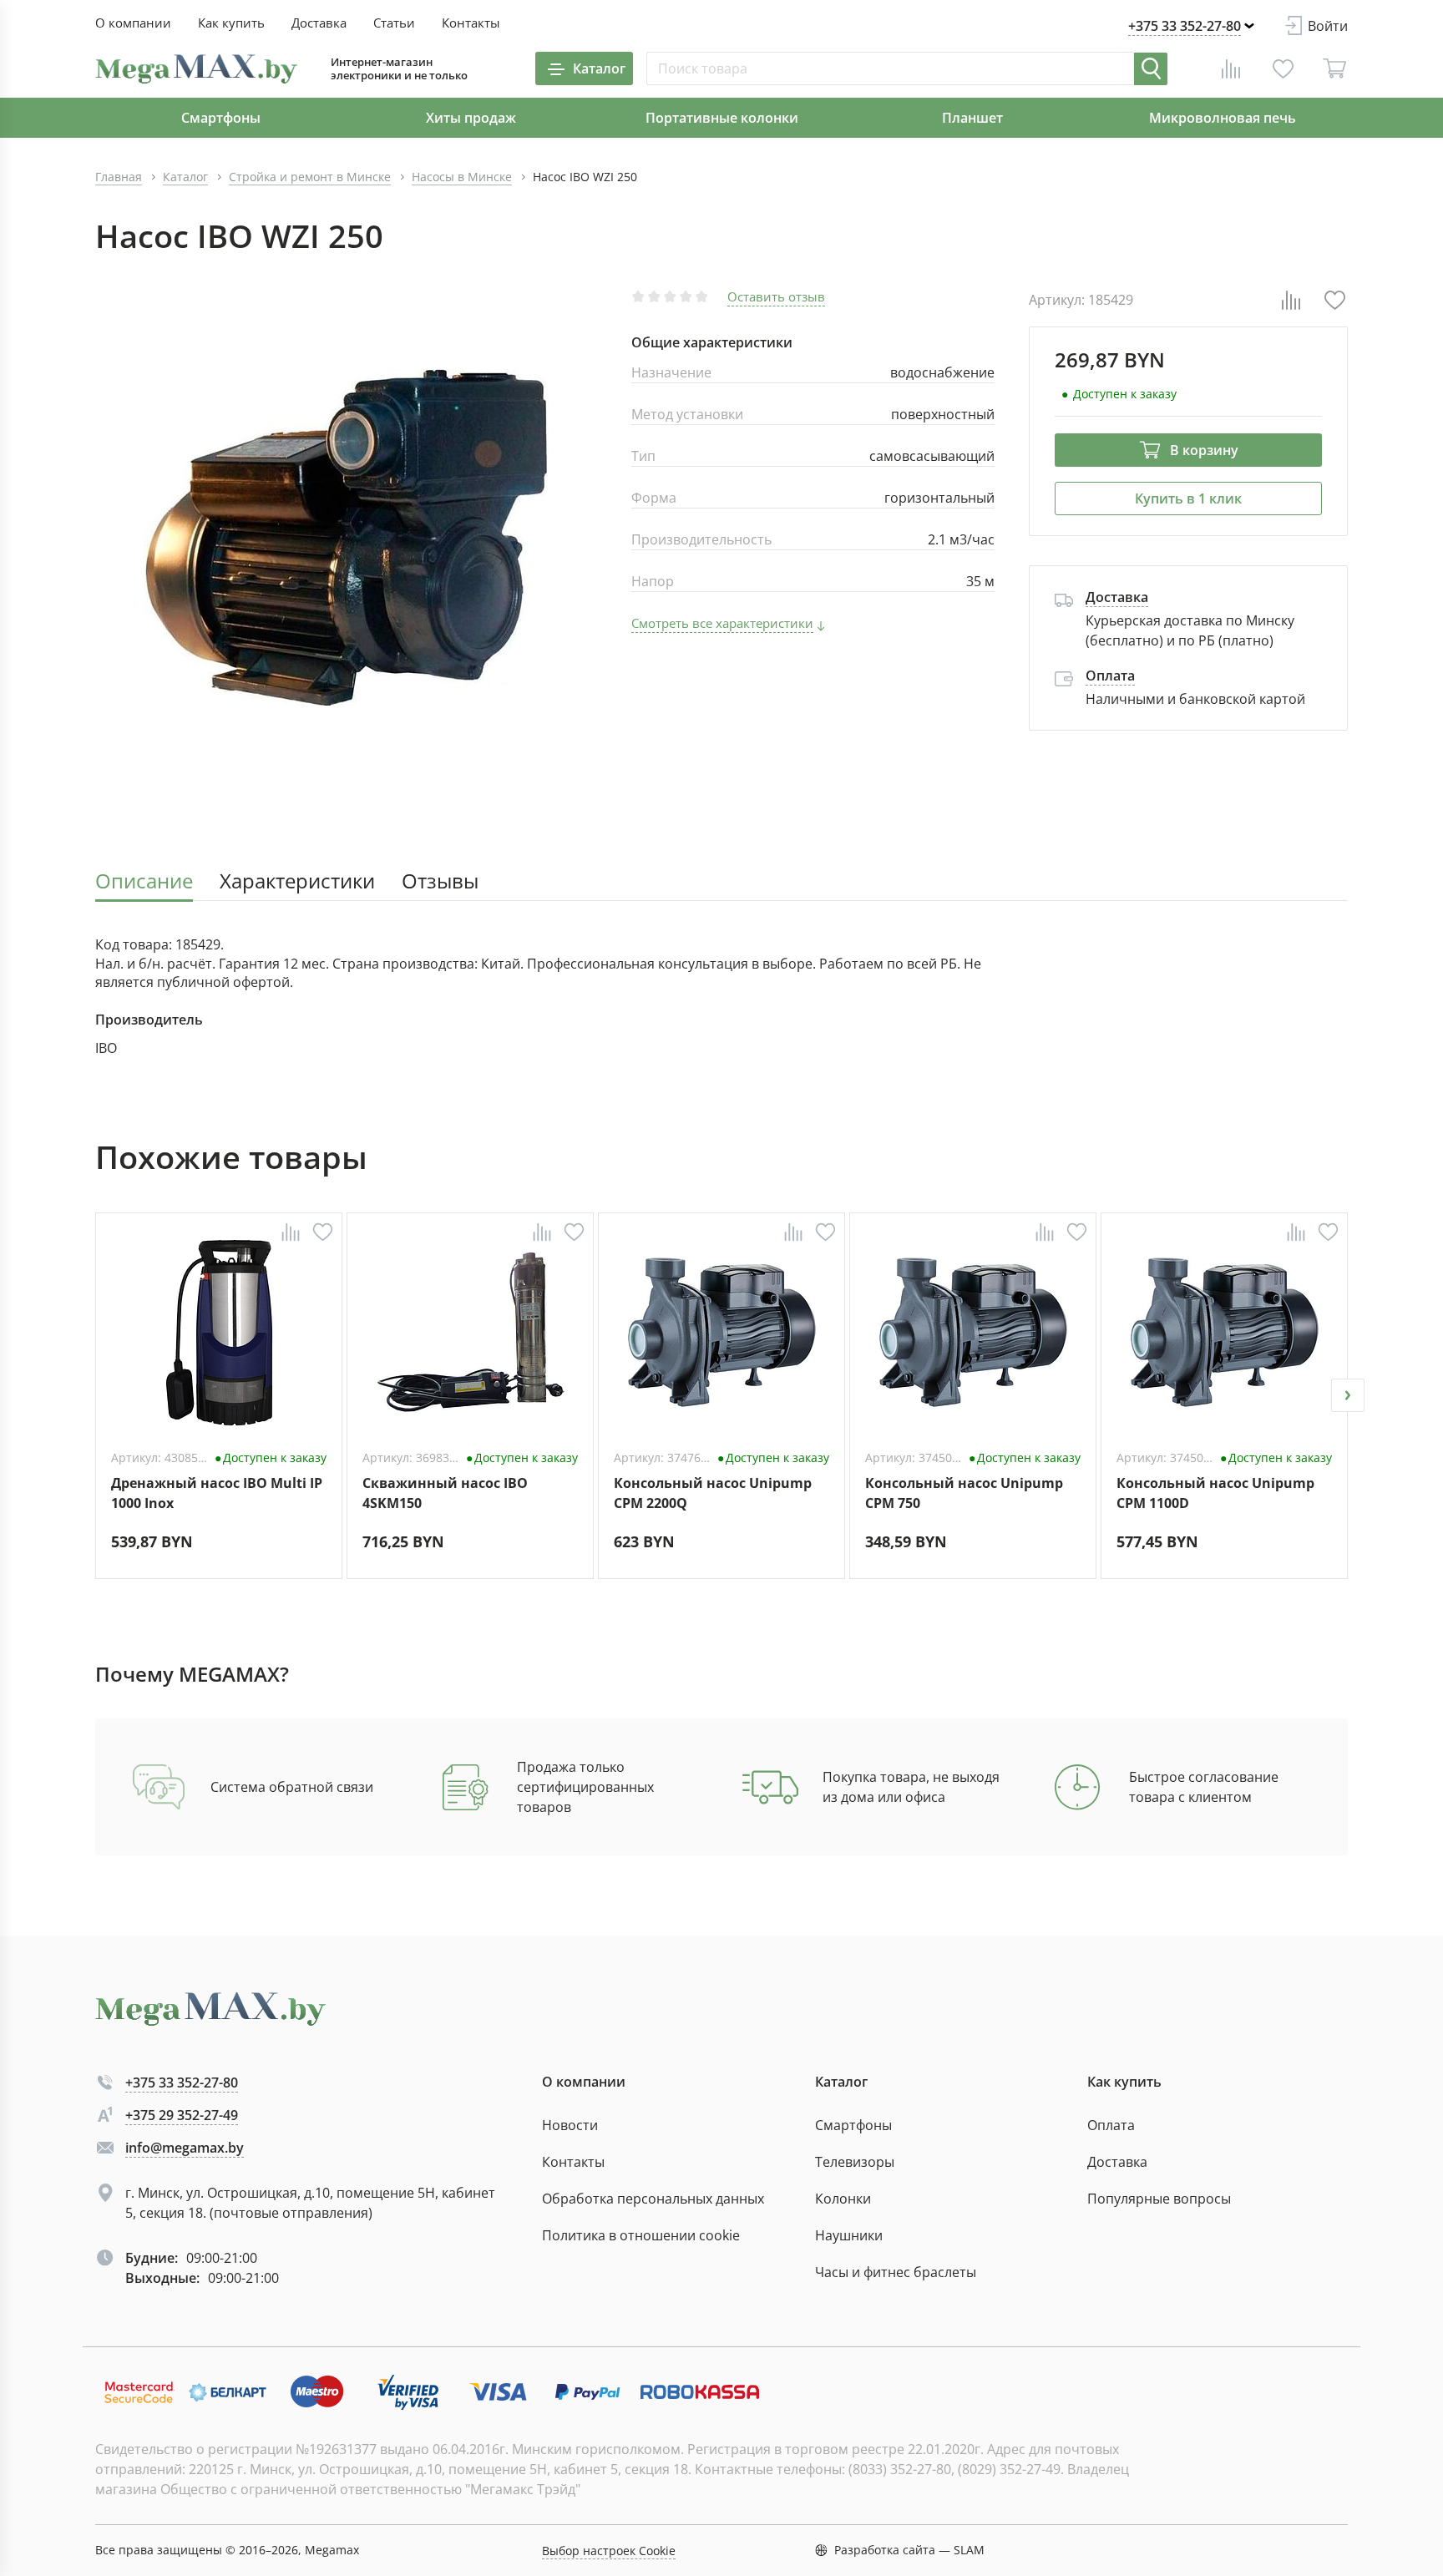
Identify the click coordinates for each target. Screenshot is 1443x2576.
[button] (95, 1395)
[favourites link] (1283, 68)
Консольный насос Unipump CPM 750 (964, 1493)
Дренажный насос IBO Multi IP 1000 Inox (217, 1493)
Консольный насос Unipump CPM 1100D (1215, 1493)
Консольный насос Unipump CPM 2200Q (713, 1493)
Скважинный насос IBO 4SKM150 (445, 1493)
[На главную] (196, 69)
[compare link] (1231, 68)
